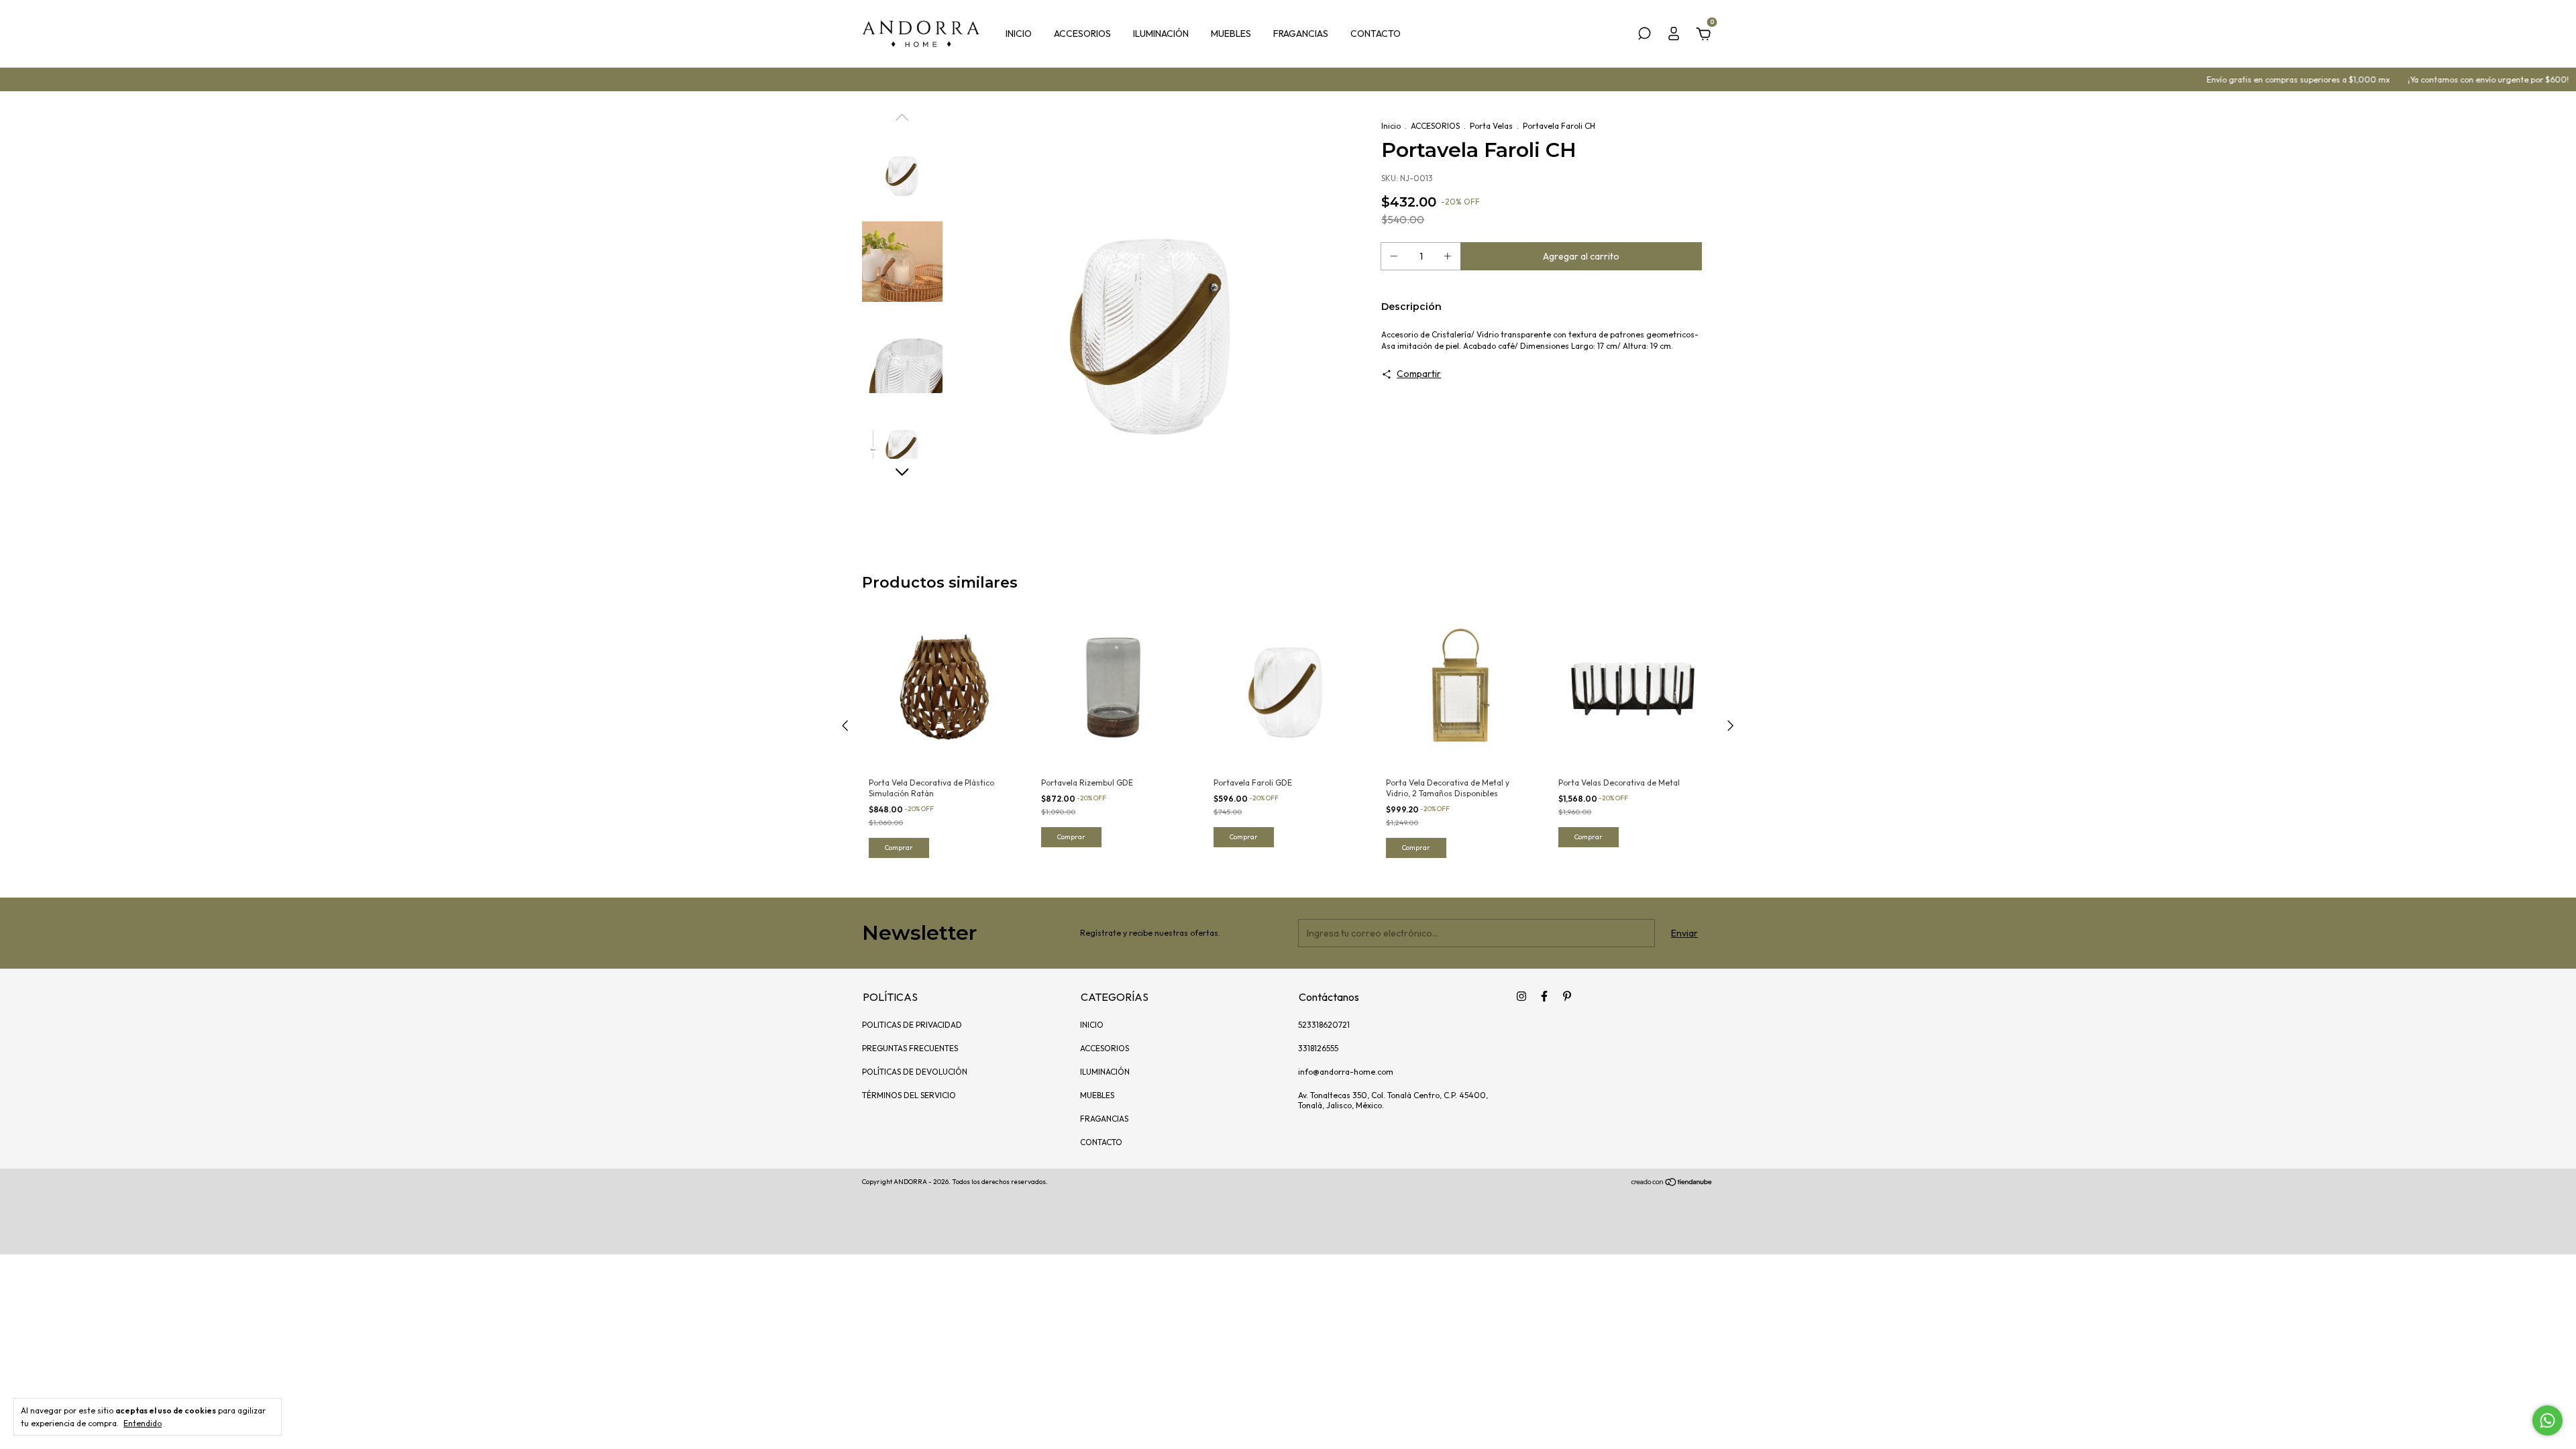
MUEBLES (1231, 34)
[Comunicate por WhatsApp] (2547, 1420)
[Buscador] (1644, 36)
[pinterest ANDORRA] (1567, 996)
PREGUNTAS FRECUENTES (910, 1048)
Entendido (143, 1423)
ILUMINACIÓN (1161, 34)
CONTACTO (1376, 34)
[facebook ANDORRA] (1544, 996)
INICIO (1019, 34)
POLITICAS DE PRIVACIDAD (912, 1025)
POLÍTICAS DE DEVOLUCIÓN (915, 1072)
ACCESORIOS (1082, 34)
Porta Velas (1491, 126)
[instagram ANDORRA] (1521, 996)
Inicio (1391, 126)
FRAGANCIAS (1301, 34)
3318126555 (1318, 1048)
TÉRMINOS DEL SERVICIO (909, 1095)
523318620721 (1324, 1025)
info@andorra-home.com (1346, 1072)
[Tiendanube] (1672, 1183)
